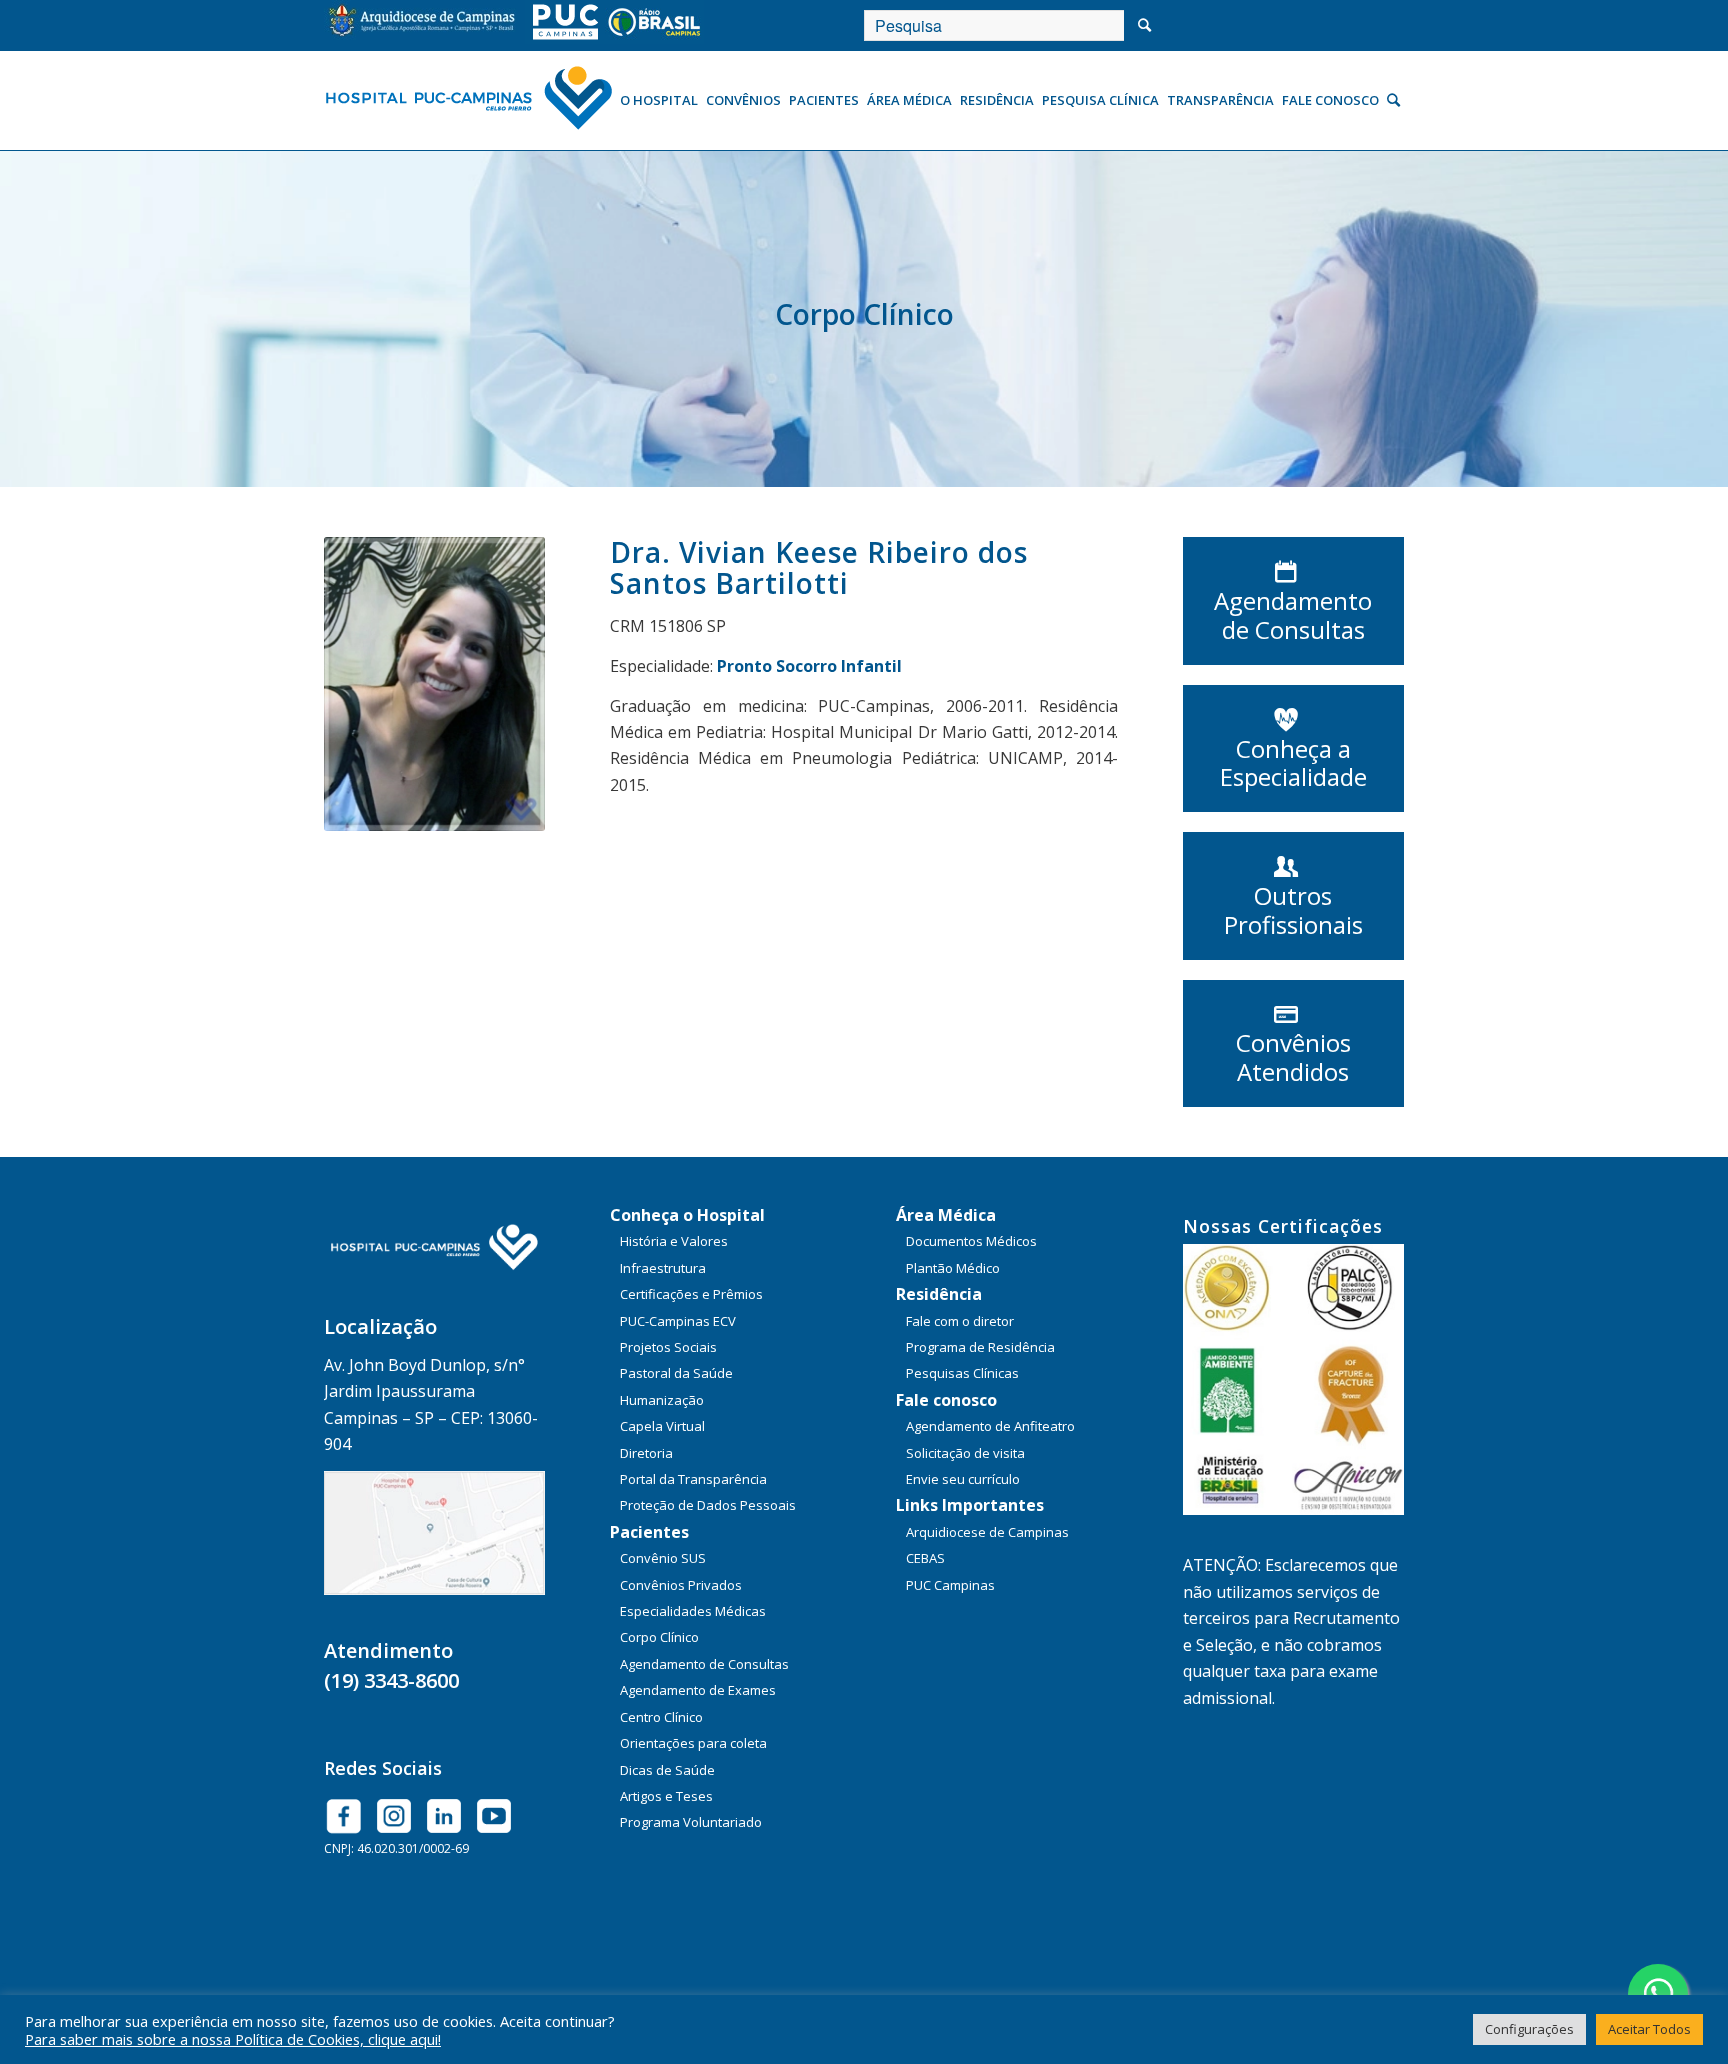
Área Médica (946, 1215)
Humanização (662, 1400)
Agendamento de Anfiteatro (990, 1426)
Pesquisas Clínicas (962, 1373)
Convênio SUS (663, 1558)
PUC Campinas (950, 1585)
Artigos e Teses (666, 1796)
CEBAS (925, 1558)
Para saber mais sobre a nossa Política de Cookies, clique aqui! (233, 2039)
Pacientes (649, 1532)
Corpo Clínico (659, 1637)
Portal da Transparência (693, 1479)
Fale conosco (946, 1400)
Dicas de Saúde (667, 1770)
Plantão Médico (953, 1268)
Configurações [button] (1529, 2029)
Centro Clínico (661, 1717)
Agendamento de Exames (698, 1690)
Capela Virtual (662, 1426)
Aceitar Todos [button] (1649, 2029)
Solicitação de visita (965, 1453)
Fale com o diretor (960, 1321)
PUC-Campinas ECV (678, 1321)
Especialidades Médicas (693, 1611)
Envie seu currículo (963, 1479)
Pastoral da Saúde (676, 1373)
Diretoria (646, 1453)
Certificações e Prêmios (691, 1294)
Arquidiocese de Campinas (987, 1532)
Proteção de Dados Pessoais (708, 1505)
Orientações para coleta (693, 1743)
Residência (939, 1294)
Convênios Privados (681, 1585)
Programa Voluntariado (691, 1822)
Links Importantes (970, 1505)
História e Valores (674, 1241)
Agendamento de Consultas (704, 1664)
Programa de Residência (980, 1347)
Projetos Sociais (668, 1347)
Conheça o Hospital (687, 1215)
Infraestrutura (663, 1268)
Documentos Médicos (971, 1241)
